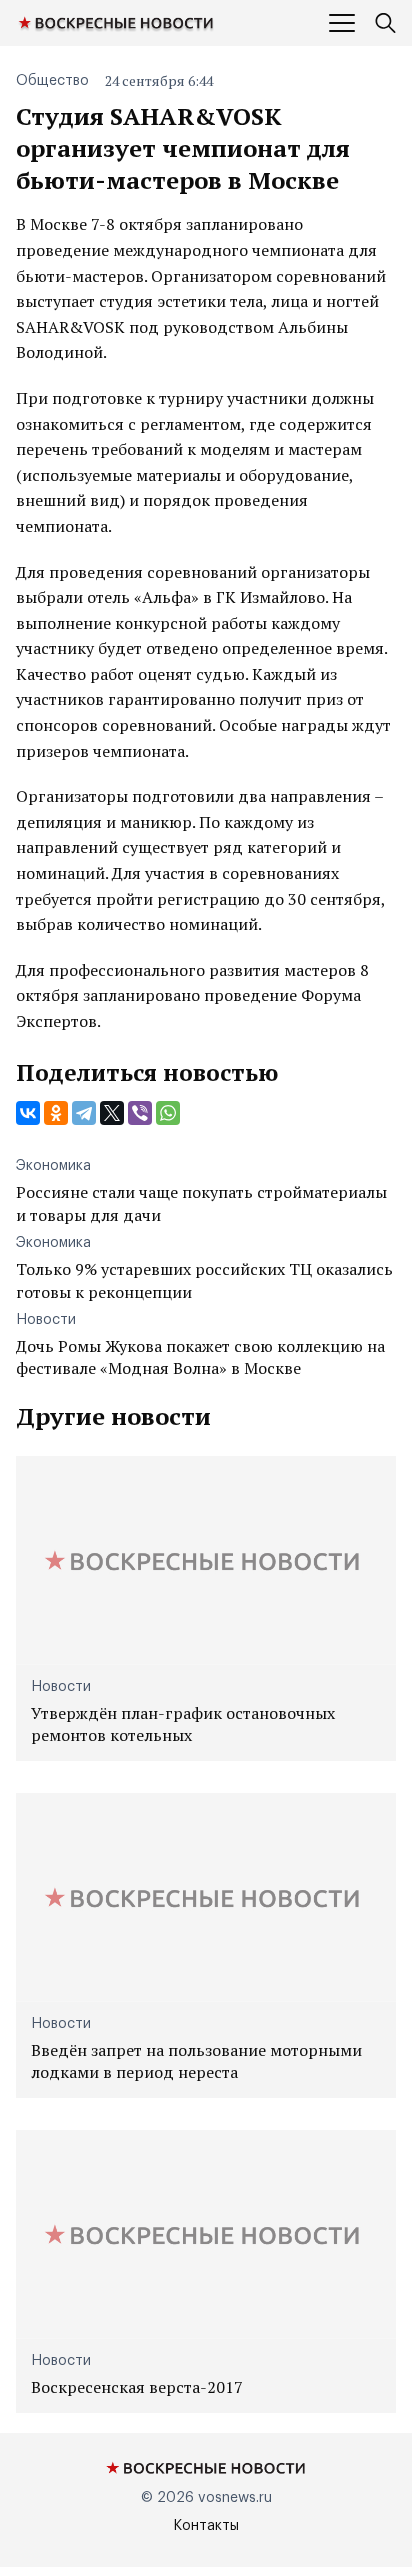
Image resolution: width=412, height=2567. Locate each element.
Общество (52, 81)
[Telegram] (84, 1113)
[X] (112, 1113)
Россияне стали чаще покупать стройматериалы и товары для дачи (201, 1203)
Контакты (206, 2526)
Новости (46, 1320)
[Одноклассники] (56, 1113)
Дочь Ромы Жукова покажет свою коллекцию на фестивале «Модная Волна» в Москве (200, 1357)
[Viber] (140, 1113)
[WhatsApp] (168, 1113)
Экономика (53, 1166)
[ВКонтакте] (28, 1113)
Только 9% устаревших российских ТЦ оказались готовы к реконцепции (204, 1280)
